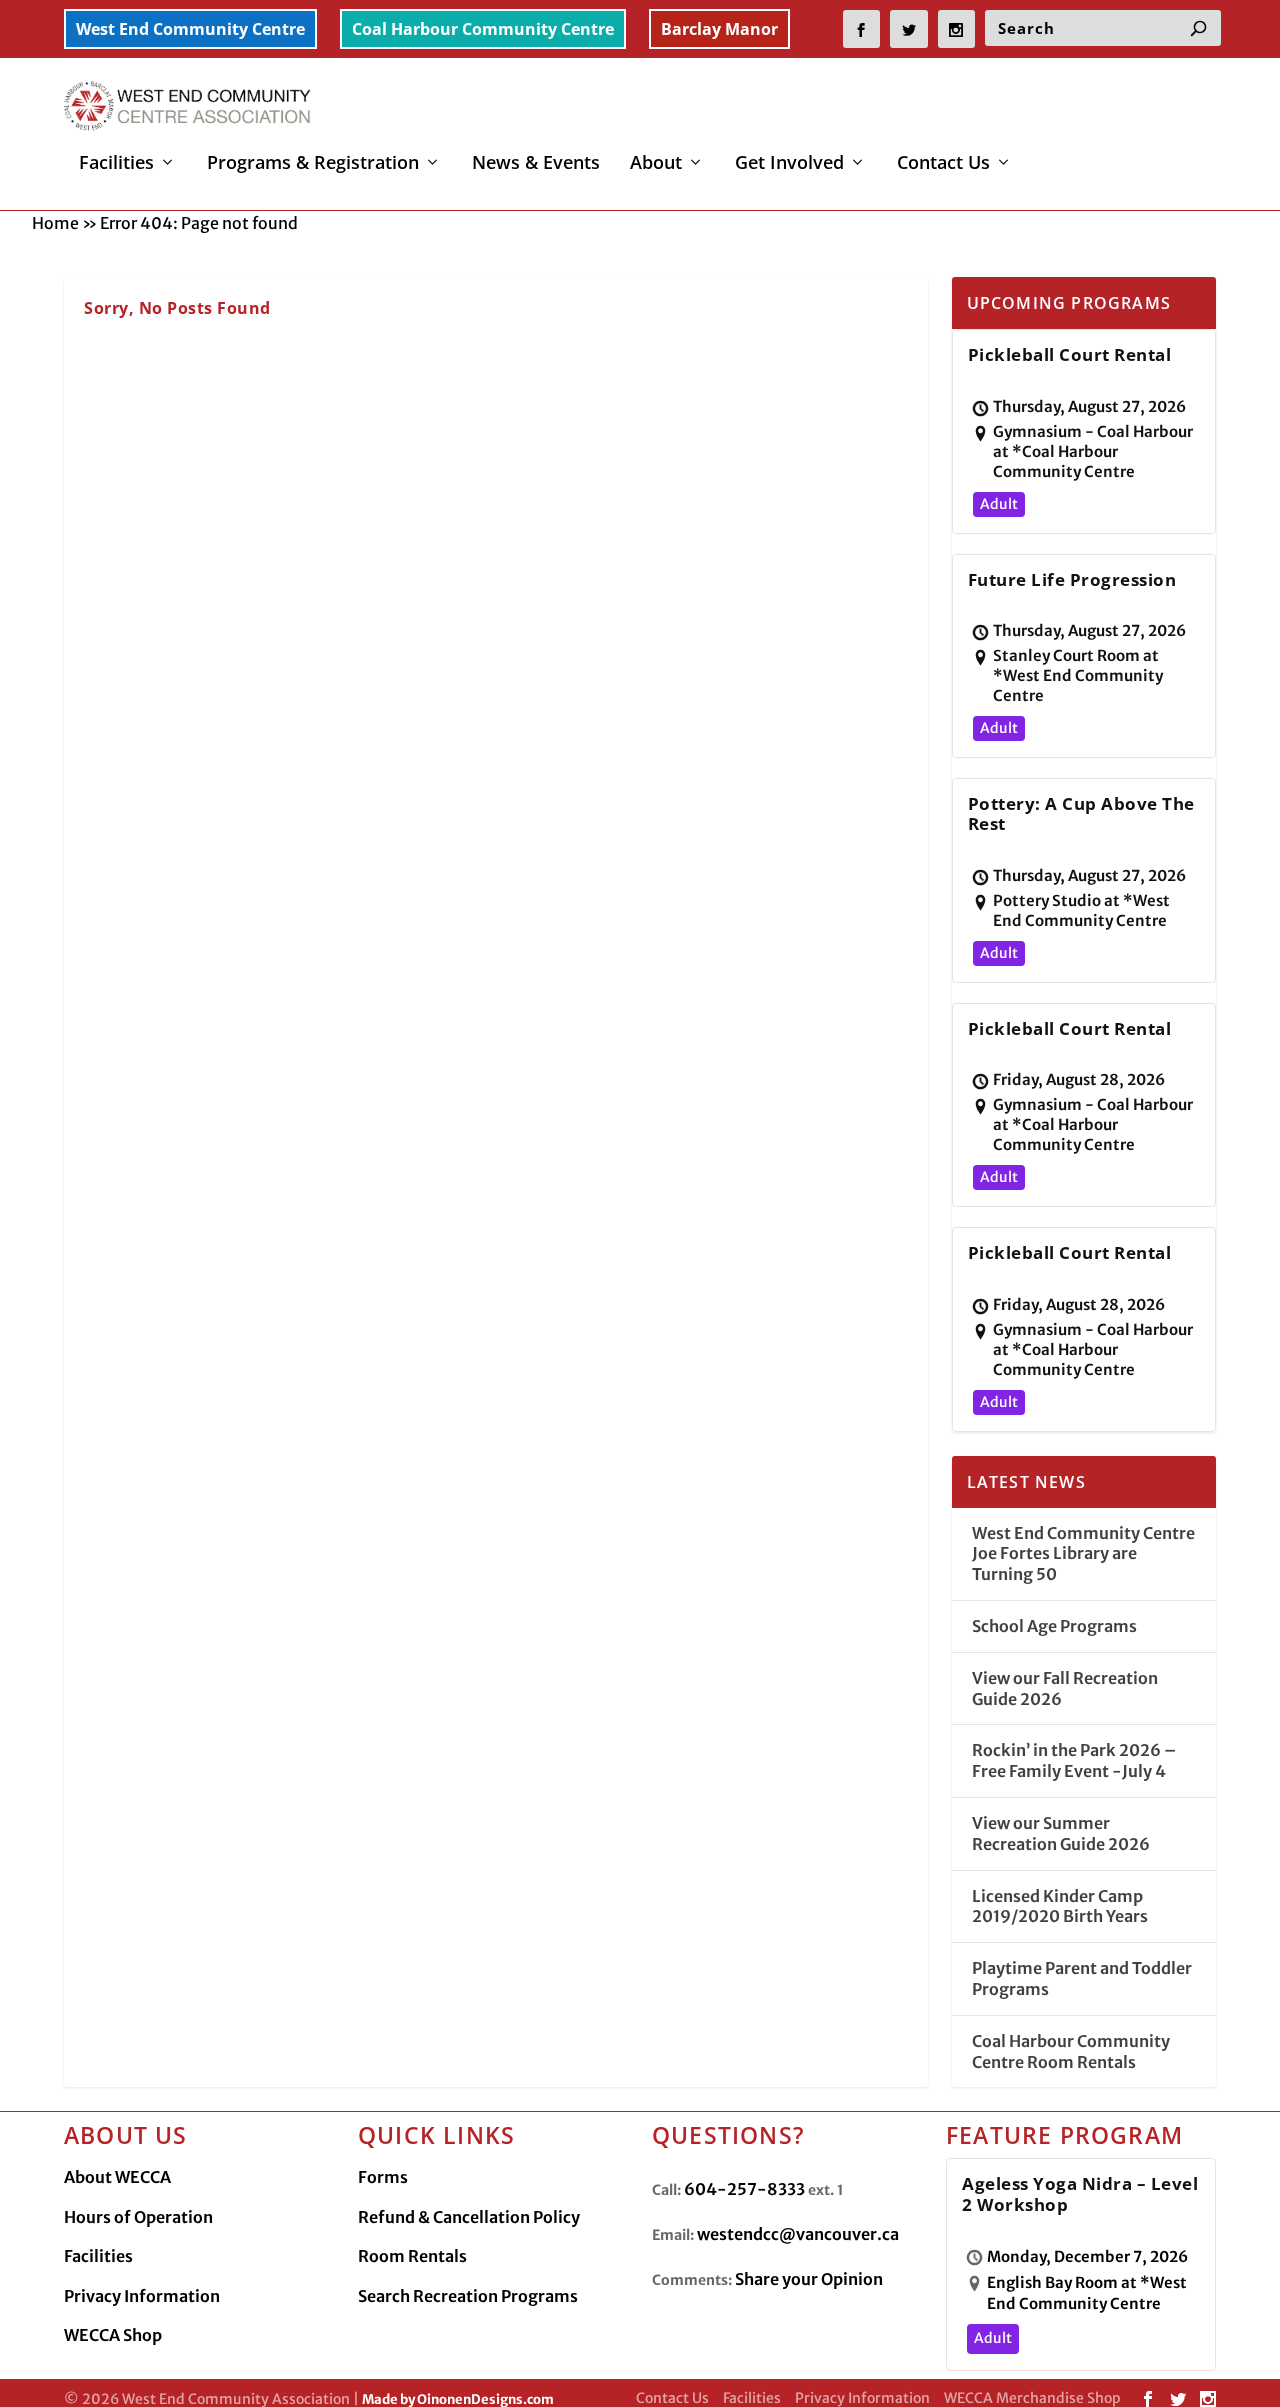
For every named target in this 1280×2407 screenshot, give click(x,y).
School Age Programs (1054, 1626)
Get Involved (789, 164)
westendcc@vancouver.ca (798, 2234)
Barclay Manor (719, 29)
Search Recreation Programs (468, 2296)
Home (55, 223)
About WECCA (117, 2177)
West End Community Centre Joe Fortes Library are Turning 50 (1083, 1554)
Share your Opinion (809, 2279)
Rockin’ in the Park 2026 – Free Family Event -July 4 (1074, 1760)
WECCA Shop (113, 2335)
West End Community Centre (190, 29)
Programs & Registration (313, 164)
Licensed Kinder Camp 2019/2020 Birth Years (1060, 1906)
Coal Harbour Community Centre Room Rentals (1071, 2051)
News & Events (536, 164)
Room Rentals (412, 2256)
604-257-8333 (744, 2189)
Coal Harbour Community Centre (483, 29)
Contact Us (943, 164)
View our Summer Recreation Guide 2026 (1061, 1833)
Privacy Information (142, 2296)
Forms (383, 2177)
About (656, 164)
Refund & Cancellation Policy (469, 2217)
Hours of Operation (138, 2217)
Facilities (116, 164)
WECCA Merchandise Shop (1032, 2398)
